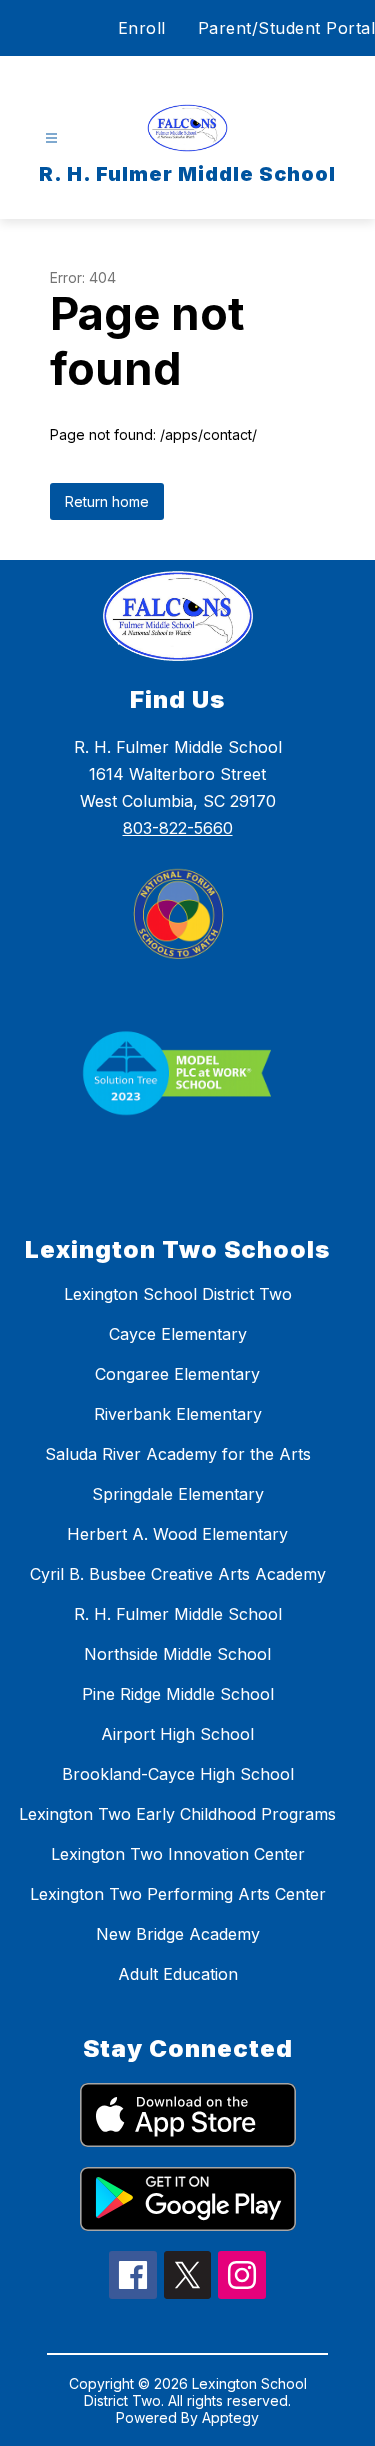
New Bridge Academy (178, 1934)
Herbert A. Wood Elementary (177, 1534)
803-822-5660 (178, 828)
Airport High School (177, 1734)
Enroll (142, 28)
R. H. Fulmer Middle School (178, 1614)
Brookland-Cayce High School (178, 1774)
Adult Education (178, 1974)
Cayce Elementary (178, 1334)
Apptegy (230, 2417)
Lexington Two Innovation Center (178, 1854)
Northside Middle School (177, 1654)
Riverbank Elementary (178, 1414)
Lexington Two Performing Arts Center (178, 1894)
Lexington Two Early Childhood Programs (177, 1814)
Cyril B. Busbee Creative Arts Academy (178, 1574)
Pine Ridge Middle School (178, 1694)
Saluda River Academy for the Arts (178, 1454)
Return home (107, 501)
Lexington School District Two (178, 1294)
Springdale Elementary (178, 1494)
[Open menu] (51, 138)
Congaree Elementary (177, 1374)
